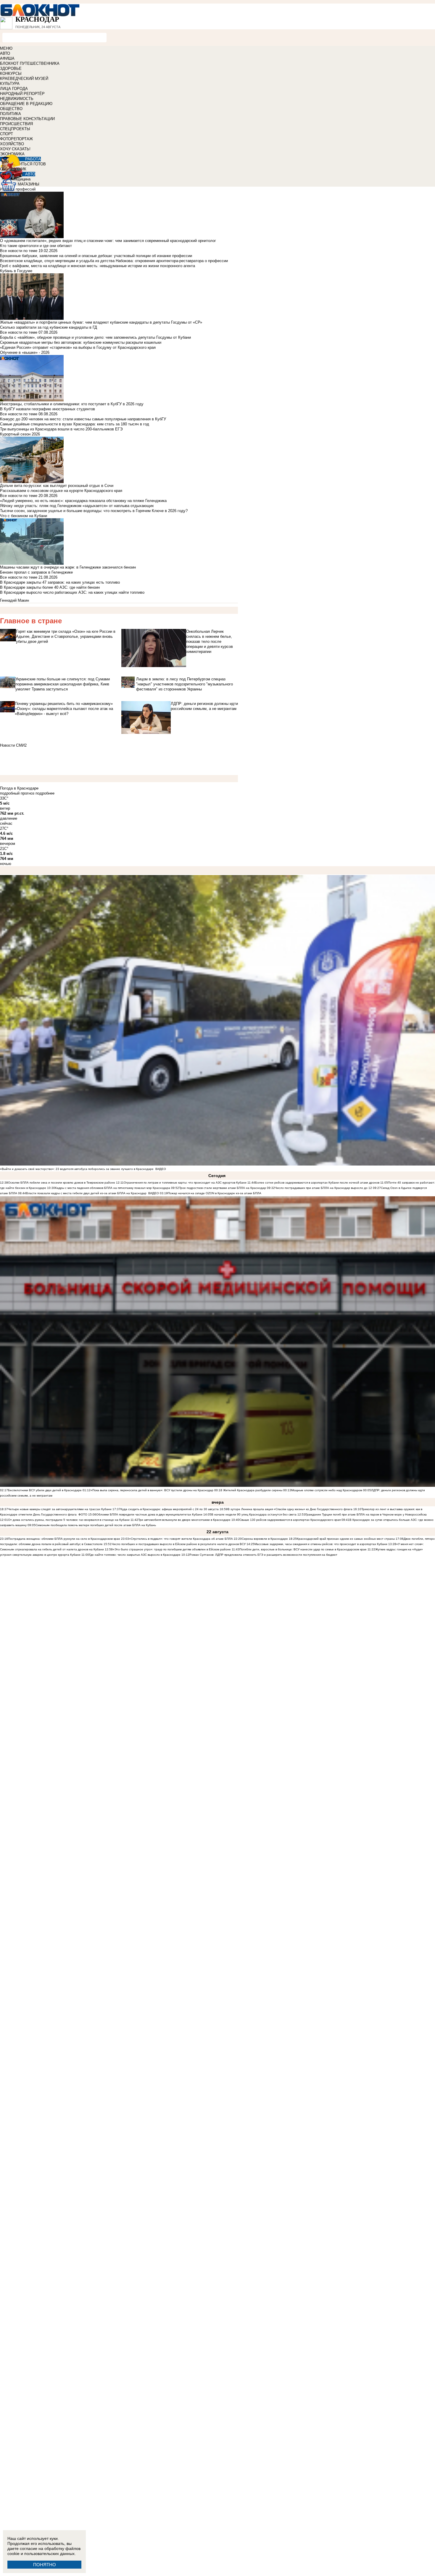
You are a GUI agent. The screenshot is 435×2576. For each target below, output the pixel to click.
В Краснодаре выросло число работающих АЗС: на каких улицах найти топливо (72, 592)
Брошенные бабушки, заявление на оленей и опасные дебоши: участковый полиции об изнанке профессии (96, 256)
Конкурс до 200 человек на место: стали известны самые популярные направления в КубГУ (83, 419)
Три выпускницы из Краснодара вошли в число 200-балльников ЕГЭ (61, 429)
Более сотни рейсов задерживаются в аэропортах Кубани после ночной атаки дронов (317, 1183)
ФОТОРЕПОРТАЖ (16, 139)
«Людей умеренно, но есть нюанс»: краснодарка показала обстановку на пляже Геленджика (83, 501)
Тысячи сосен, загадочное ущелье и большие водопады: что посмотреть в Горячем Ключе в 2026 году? (94, 511)
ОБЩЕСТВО (11, 109)
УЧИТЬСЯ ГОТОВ (30, 164)
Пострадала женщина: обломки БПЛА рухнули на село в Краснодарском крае (64, 1539)
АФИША (7, 58)
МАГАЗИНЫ (29, 184)
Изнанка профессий (18, 189)
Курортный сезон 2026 (20, 434)
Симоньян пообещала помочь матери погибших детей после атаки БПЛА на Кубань (96, 1525)
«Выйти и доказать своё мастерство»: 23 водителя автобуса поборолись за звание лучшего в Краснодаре (77, 1169)
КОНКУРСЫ (11, 74)
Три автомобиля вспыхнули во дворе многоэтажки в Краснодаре (184, 1520)
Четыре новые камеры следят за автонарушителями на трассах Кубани (60, 1509)
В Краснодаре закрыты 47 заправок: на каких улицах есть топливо (60, 582)
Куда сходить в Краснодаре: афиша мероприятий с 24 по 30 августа (170, 1509)
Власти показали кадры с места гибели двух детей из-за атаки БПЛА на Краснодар (86, 1193)
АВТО (5, 53)
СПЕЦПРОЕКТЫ (15, 129)
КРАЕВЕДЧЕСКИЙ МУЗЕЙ (24, 79)
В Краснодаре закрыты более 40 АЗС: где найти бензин (50, 587)
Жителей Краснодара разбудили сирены (253, 1490)
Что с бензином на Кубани (24, 516)
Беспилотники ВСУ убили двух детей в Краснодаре (45, 1490)
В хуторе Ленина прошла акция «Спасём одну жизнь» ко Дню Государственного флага (290, 1509)
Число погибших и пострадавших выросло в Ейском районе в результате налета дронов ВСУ (179, 1544)
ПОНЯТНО (45, 2565)
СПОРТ (7, 134)
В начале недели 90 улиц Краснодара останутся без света (254, 1514)
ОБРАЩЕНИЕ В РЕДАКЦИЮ (26, 104)
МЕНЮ (6, 48)
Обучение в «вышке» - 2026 (25, 352)
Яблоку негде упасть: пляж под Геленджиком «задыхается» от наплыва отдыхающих (77, 506)
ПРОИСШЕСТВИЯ (16, 124)
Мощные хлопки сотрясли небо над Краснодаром (327, 1490)
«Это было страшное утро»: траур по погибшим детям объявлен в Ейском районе (172, 1549)
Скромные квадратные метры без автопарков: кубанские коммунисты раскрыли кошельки (81, 342)
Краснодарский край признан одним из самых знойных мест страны (346, 1539)
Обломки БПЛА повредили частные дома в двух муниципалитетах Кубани (149, 1514)
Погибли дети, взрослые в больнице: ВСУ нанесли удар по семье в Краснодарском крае (303, 1549)
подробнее (45, 793)
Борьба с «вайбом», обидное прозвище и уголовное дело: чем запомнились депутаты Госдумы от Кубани (95, 337)
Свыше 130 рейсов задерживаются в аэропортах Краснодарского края (290, 1520)
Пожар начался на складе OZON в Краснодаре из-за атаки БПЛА (215, 1193)
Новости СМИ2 (13, 745)
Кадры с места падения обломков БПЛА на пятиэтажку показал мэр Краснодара (113, 1188)
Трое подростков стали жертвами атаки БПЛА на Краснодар (223, 1188)
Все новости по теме (19, 251)
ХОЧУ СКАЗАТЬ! (15, 149)
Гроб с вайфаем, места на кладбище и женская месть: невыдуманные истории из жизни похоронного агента (98, 266)
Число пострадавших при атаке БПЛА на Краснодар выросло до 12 (323, 1188)
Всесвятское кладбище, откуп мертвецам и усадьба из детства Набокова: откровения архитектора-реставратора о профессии (114, 261)
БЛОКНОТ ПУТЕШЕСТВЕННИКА (30, 63)
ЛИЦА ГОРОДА (14, 89)
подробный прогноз (17, 793)
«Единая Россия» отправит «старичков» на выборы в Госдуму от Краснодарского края (78, 347)
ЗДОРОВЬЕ (11, 68)
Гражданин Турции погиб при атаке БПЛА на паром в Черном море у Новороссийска (366, 1514)
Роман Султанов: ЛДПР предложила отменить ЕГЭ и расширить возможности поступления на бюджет (263, 1555)
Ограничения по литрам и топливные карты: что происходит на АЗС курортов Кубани (185, 1183)
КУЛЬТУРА (10, 84)
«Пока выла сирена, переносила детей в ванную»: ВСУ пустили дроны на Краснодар (152, 1490)
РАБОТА (33, 159)
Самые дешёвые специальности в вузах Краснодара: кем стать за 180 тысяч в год (75, 424)
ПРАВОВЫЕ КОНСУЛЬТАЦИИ (27, 119)
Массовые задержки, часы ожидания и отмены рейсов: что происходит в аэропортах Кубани (321, 1544)
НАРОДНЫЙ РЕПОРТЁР (22, 94)
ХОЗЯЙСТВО (12, 144)
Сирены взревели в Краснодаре (265, 1539)
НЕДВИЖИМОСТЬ (17, 99)
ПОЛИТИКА (11, 114)
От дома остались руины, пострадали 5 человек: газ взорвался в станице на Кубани (69, 1520)
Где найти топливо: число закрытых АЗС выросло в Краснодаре (135, 1555)
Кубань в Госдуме (16, 271)
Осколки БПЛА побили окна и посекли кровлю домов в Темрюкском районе (62, 1183)
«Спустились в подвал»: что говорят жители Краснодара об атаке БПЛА (181, 1539)
